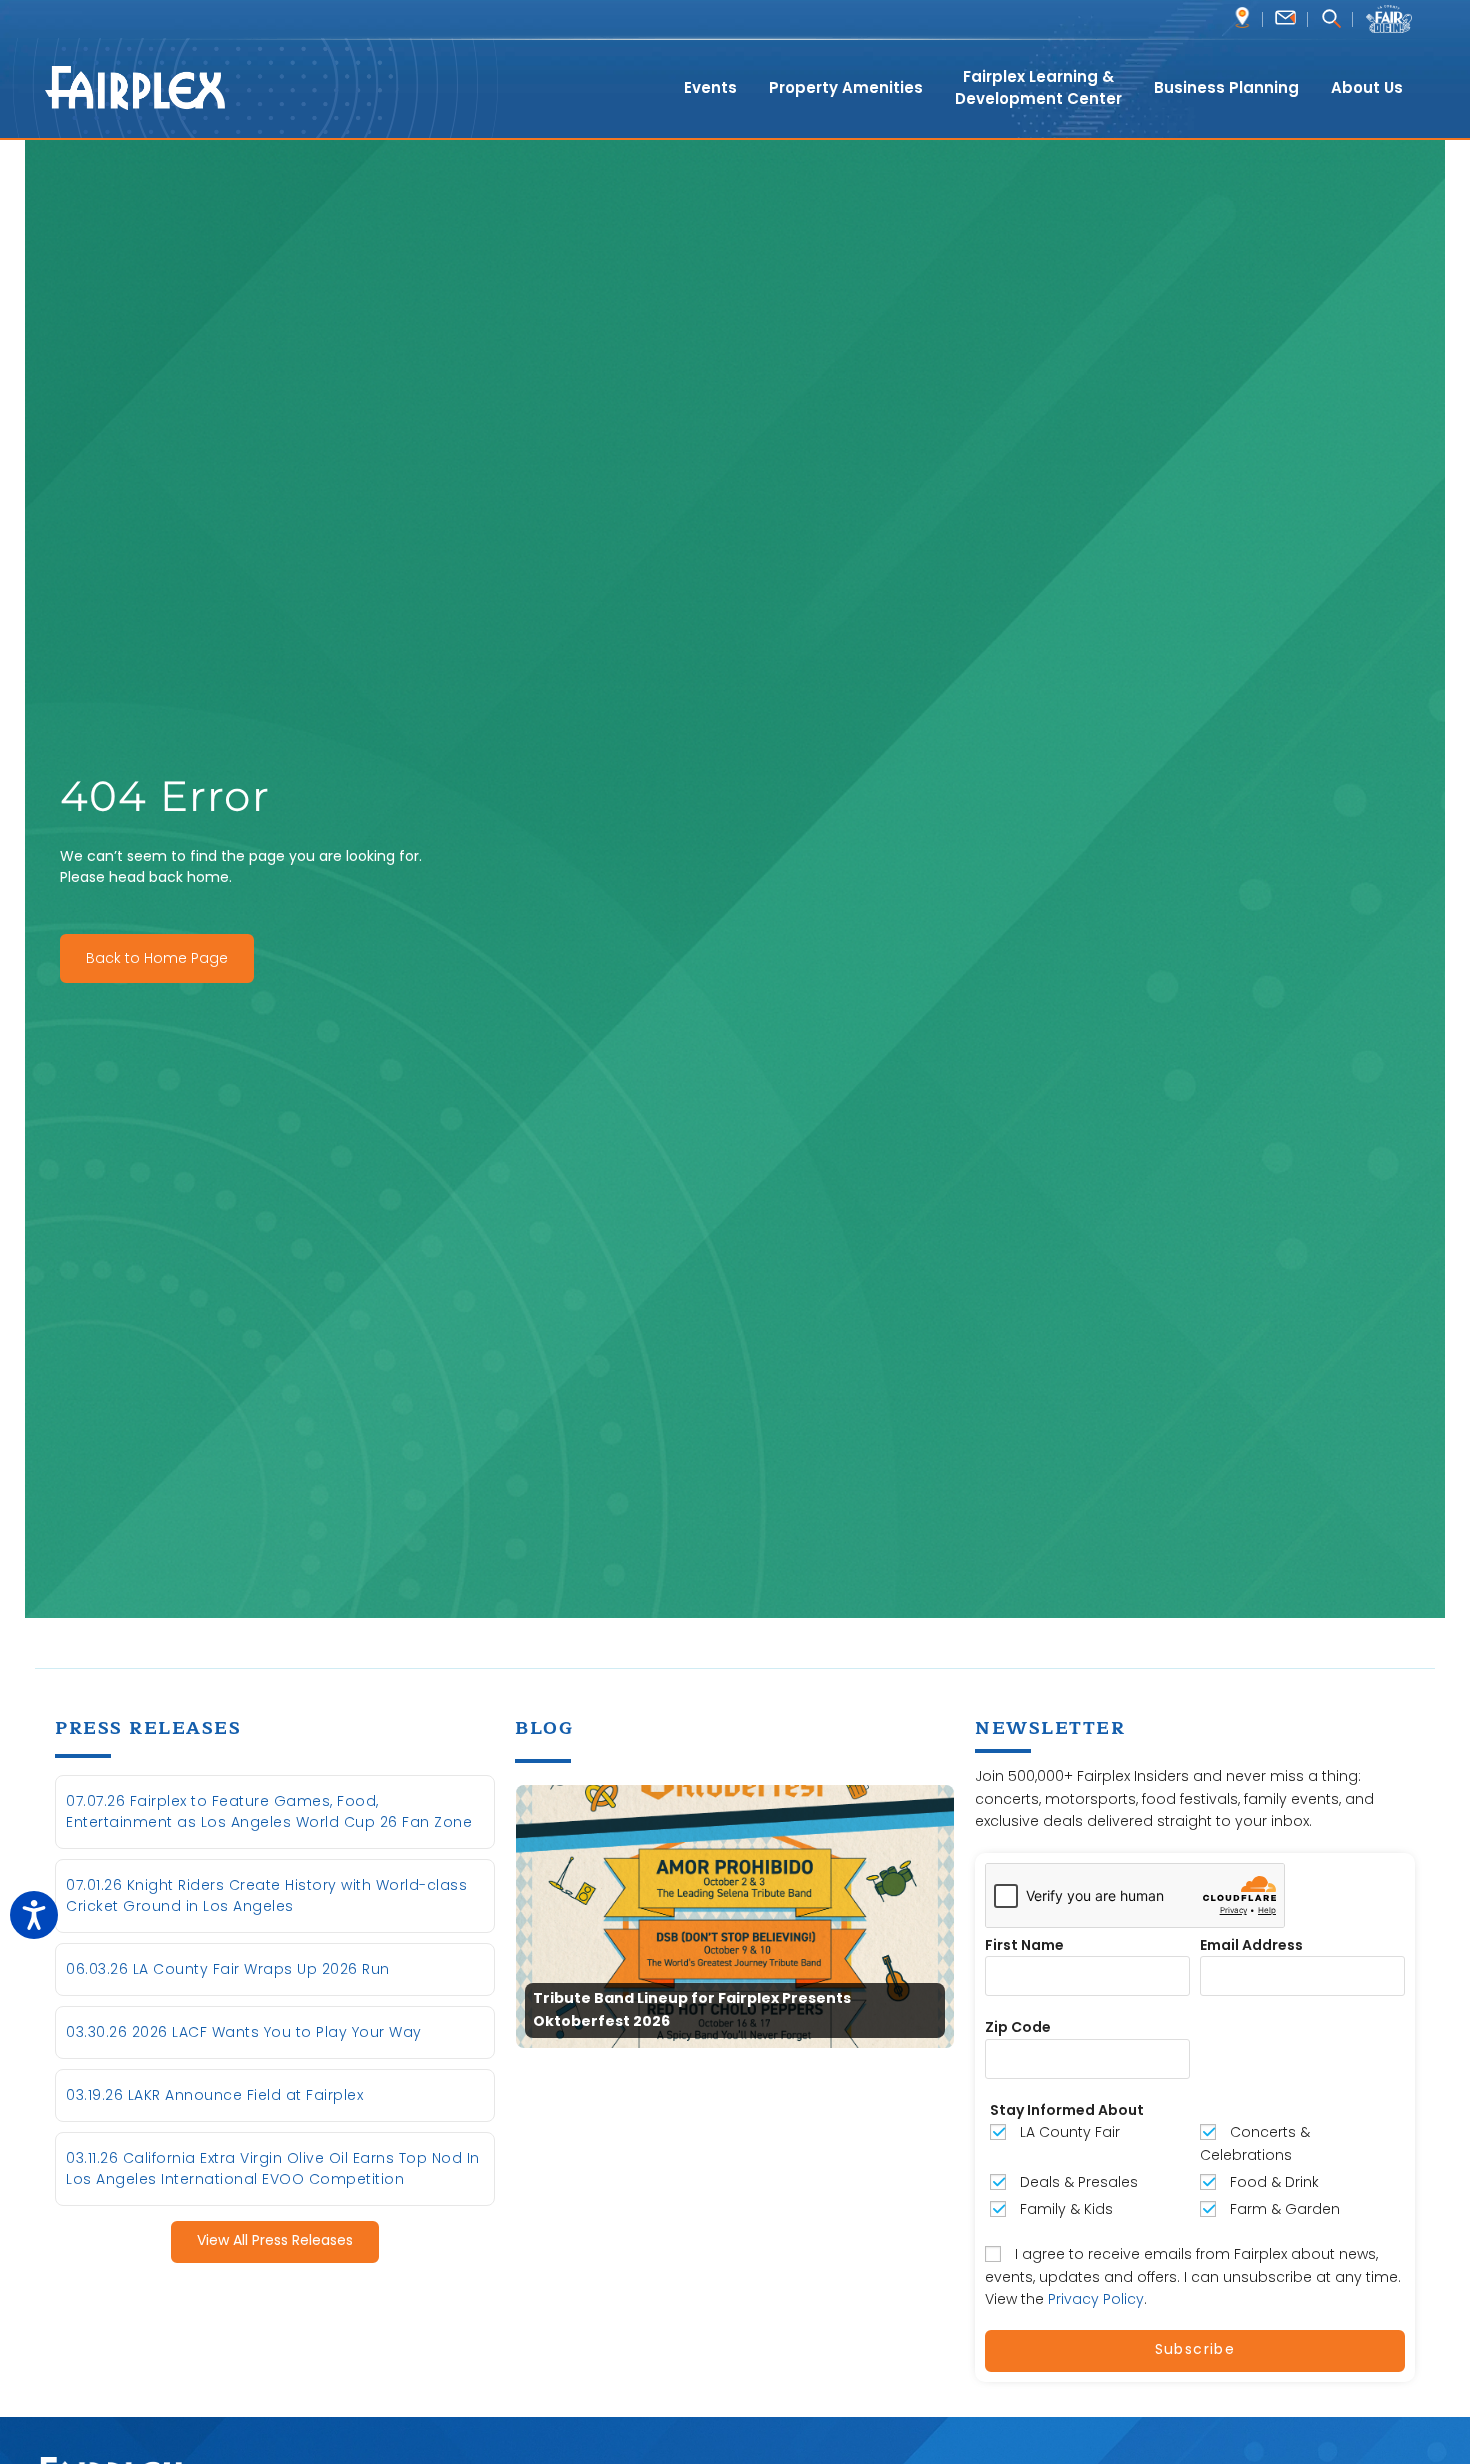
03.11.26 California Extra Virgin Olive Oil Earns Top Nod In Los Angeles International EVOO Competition (273, 2168)
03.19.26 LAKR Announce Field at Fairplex (214, 2095)
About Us (1367, 87)
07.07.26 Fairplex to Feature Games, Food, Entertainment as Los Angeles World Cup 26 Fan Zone (269, 1811)
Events (710, 87)
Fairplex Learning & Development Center (1038, 88)
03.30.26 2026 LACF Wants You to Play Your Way (244, 2032)
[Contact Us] (1285, 17)
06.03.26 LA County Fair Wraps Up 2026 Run (228, 1969)
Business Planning (1226, 87)
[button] (1330, 20)
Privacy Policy (1096, 2299)
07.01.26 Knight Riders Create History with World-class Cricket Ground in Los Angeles (266, 1895)
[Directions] (1242, 17)
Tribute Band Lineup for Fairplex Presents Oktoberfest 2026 (692, 2010)
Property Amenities (846, 87)
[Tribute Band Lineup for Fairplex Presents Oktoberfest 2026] (735, 1916)
